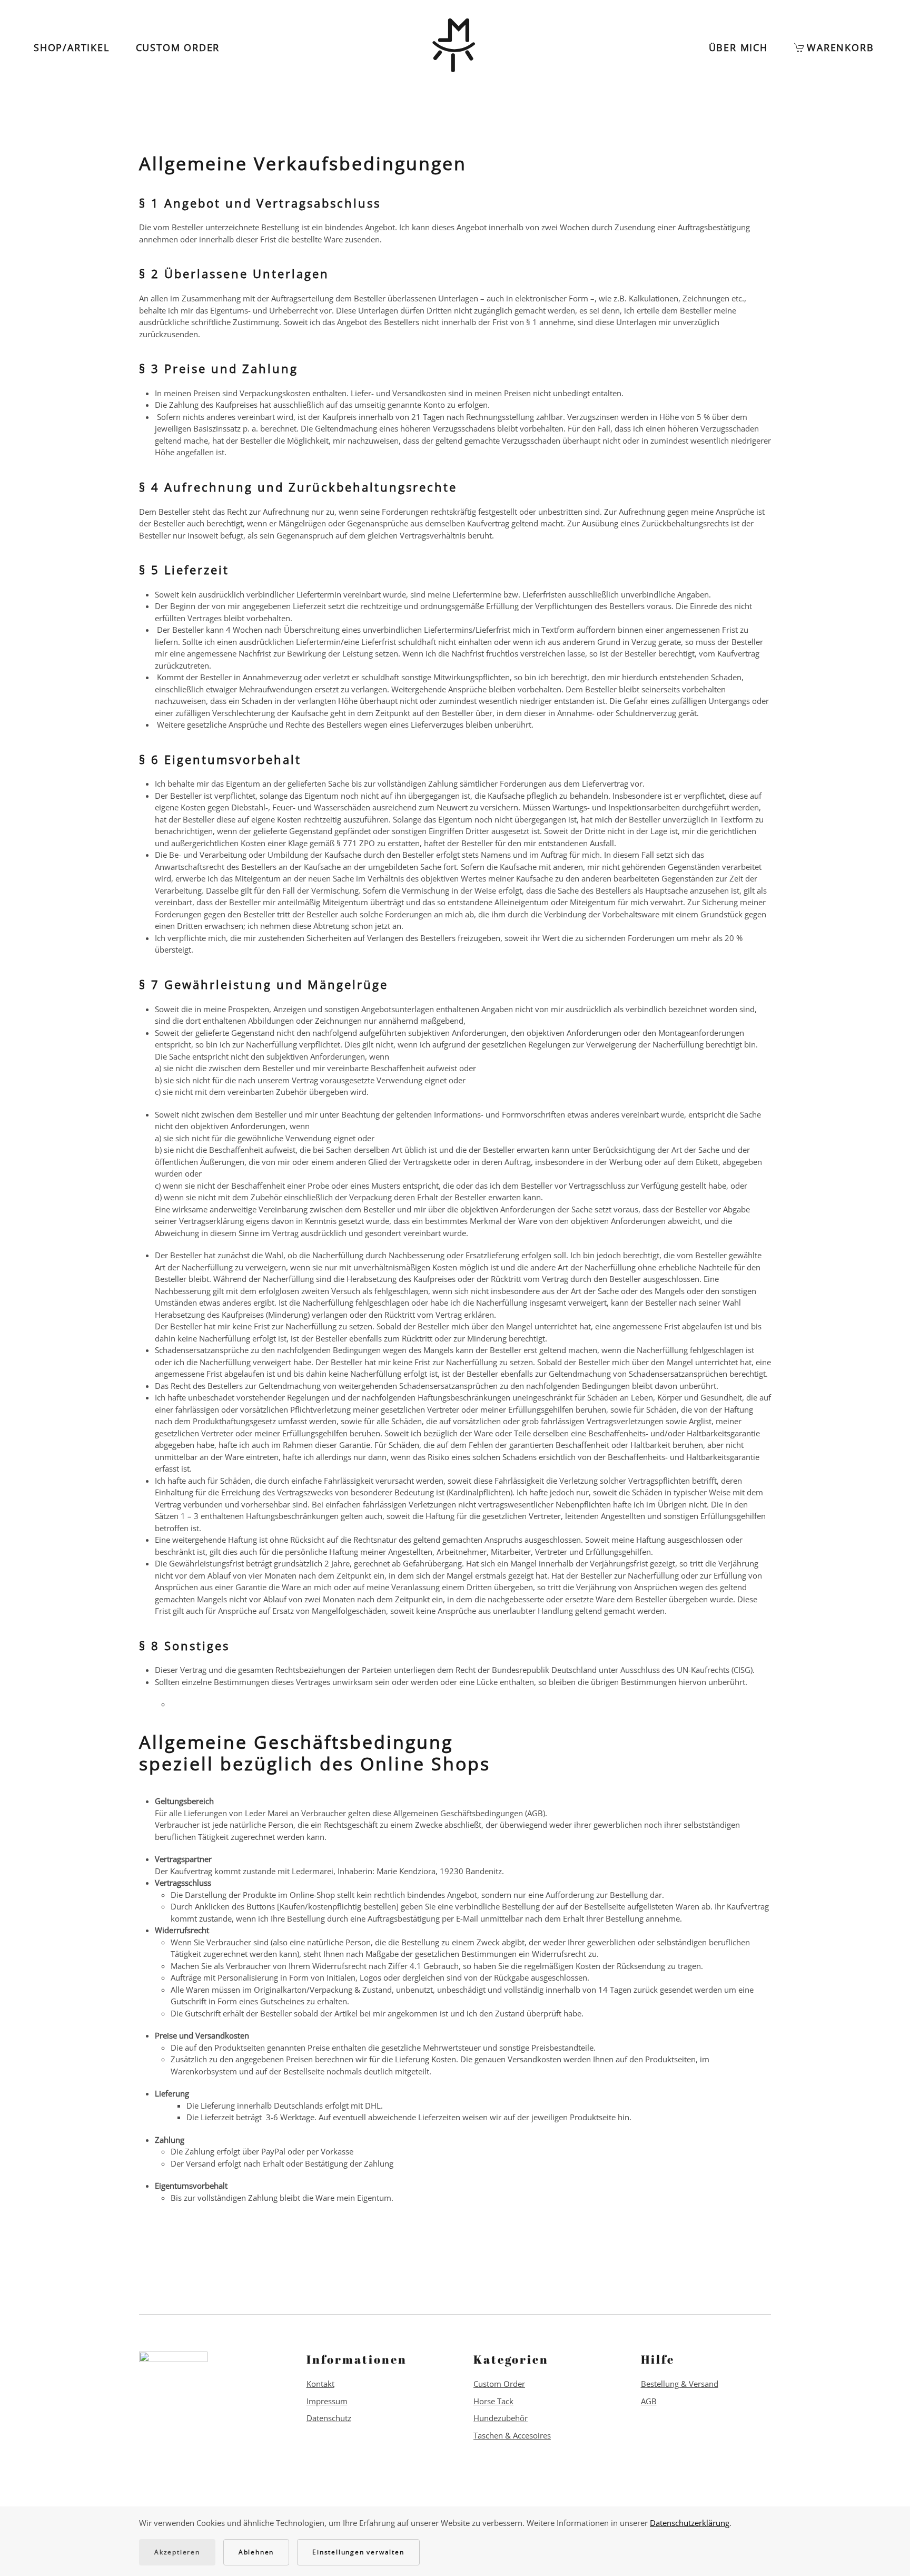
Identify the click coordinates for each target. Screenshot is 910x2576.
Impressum (327, 2401)
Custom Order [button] (178, 47)
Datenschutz (329, 2418)
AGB (649, 2401)
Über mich (738, 47)
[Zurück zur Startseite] (455, 47)
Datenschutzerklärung (690, 2523)
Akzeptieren (177, 2552)
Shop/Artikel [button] (72, 47)
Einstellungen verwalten (358, 2552)
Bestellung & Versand (680, 2384)
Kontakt (320, 2384)
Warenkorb (840, 47)
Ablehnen (256, 2552)
